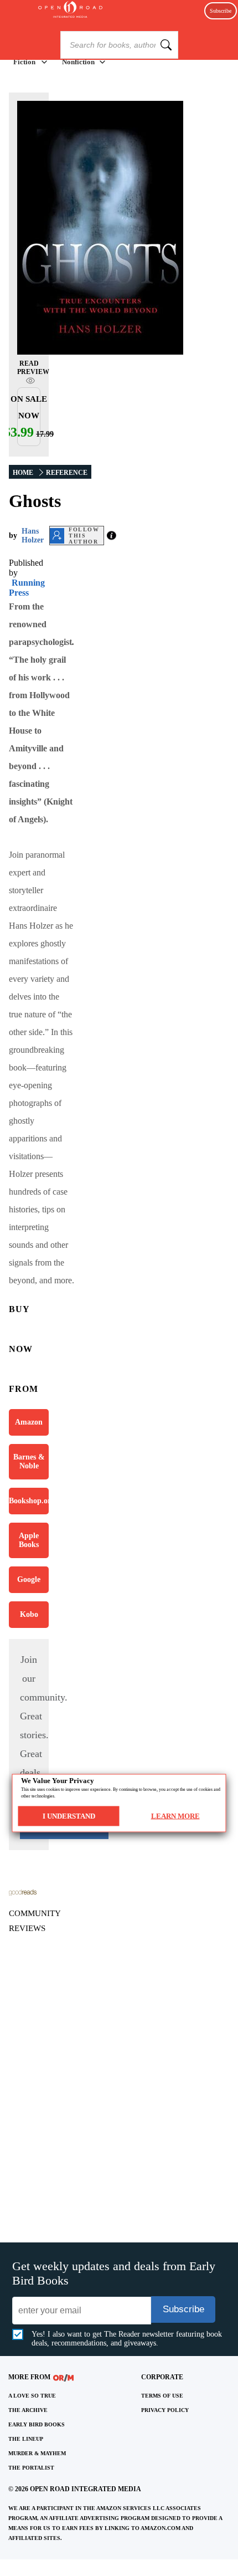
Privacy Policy (165, 2410)
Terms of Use (162, 2396)
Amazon (29, 1422)
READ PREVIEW (33, 368)
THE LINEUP (26, 2439)
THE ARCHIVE (28, 2410)
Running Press (27, 588)
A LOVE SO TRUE (32, 2396)
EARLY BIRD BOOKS (37, 2424)
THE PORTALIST (31, 2468)
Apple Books (29, 1540)
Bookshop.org (29, 1501)
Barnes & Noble (29, 1461)
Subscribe (221, 11)
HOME (23, 473)
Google (29, 1579)
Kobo (29, 1614)
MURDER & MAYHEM (37, 2453)
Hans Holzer (33, 536)
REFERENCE (67, 473)
